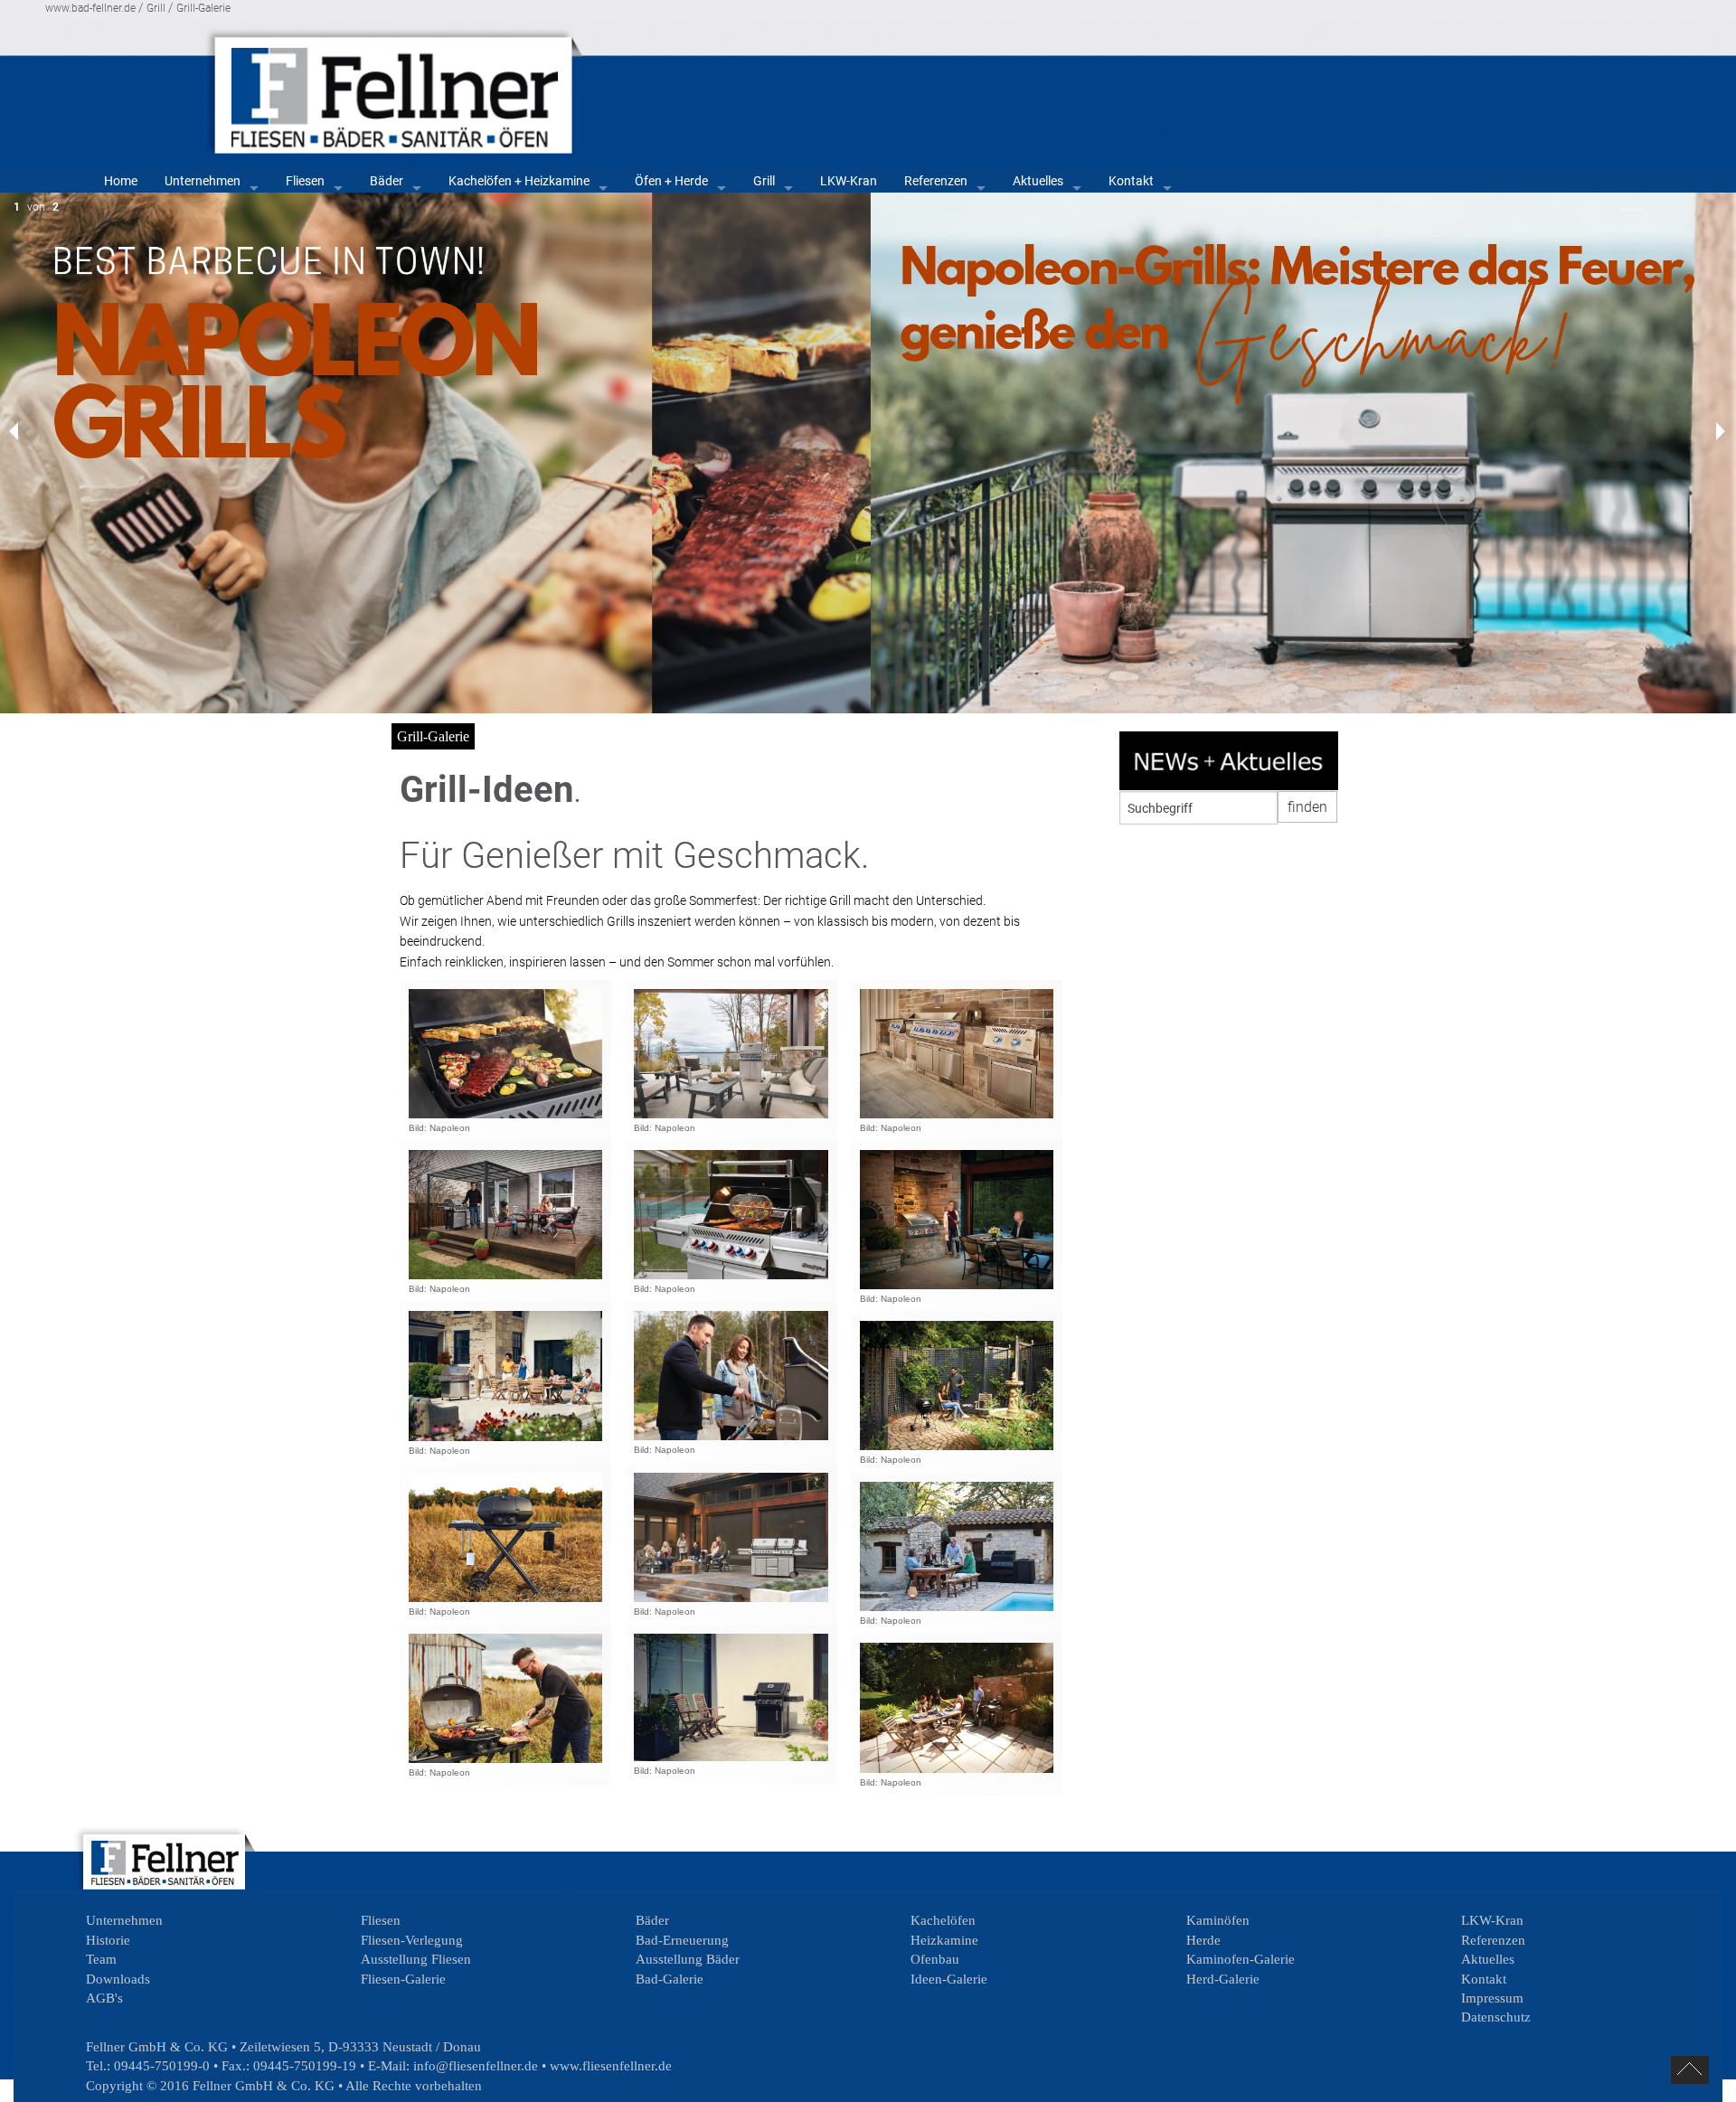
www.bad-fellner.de (90, 8)
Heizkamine (944, 1940)
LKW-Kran (849, 181)
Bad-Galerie (670, 1979)
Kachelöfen (943, 1920)
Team (101, 1959)
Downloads (118, 1979)
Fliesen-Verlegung (412, 1940)
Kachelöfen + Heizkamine (519, 181)
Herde (1203, 1940)
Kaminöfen (1218, 1920)
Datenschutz (1496, 2017)
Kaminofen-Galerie (1241, 1959)
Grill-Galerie (203, 8)
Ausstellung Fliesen (416, 1959)
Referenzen (936, 181)
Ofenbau (935, 1959)
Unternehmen (203, 181)
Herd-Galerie (1223, 1979)
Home (121, 181)
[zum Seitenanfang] (1690, 2070)
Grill (156, 8)
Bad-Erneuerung (682, 1940)
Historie (108, 1940)
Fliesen (305, 181)
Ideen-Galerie (949, 1979)
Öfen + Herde (671, 181)
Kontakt (1131, 181)
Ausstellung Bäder (688, 1959)
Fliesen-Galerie (403, 1979)
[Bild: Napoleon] (505, 1054)
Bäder (387, 181)
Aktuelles (1038, 181)
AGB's (104, 1998)
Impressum (1492, 1998)
